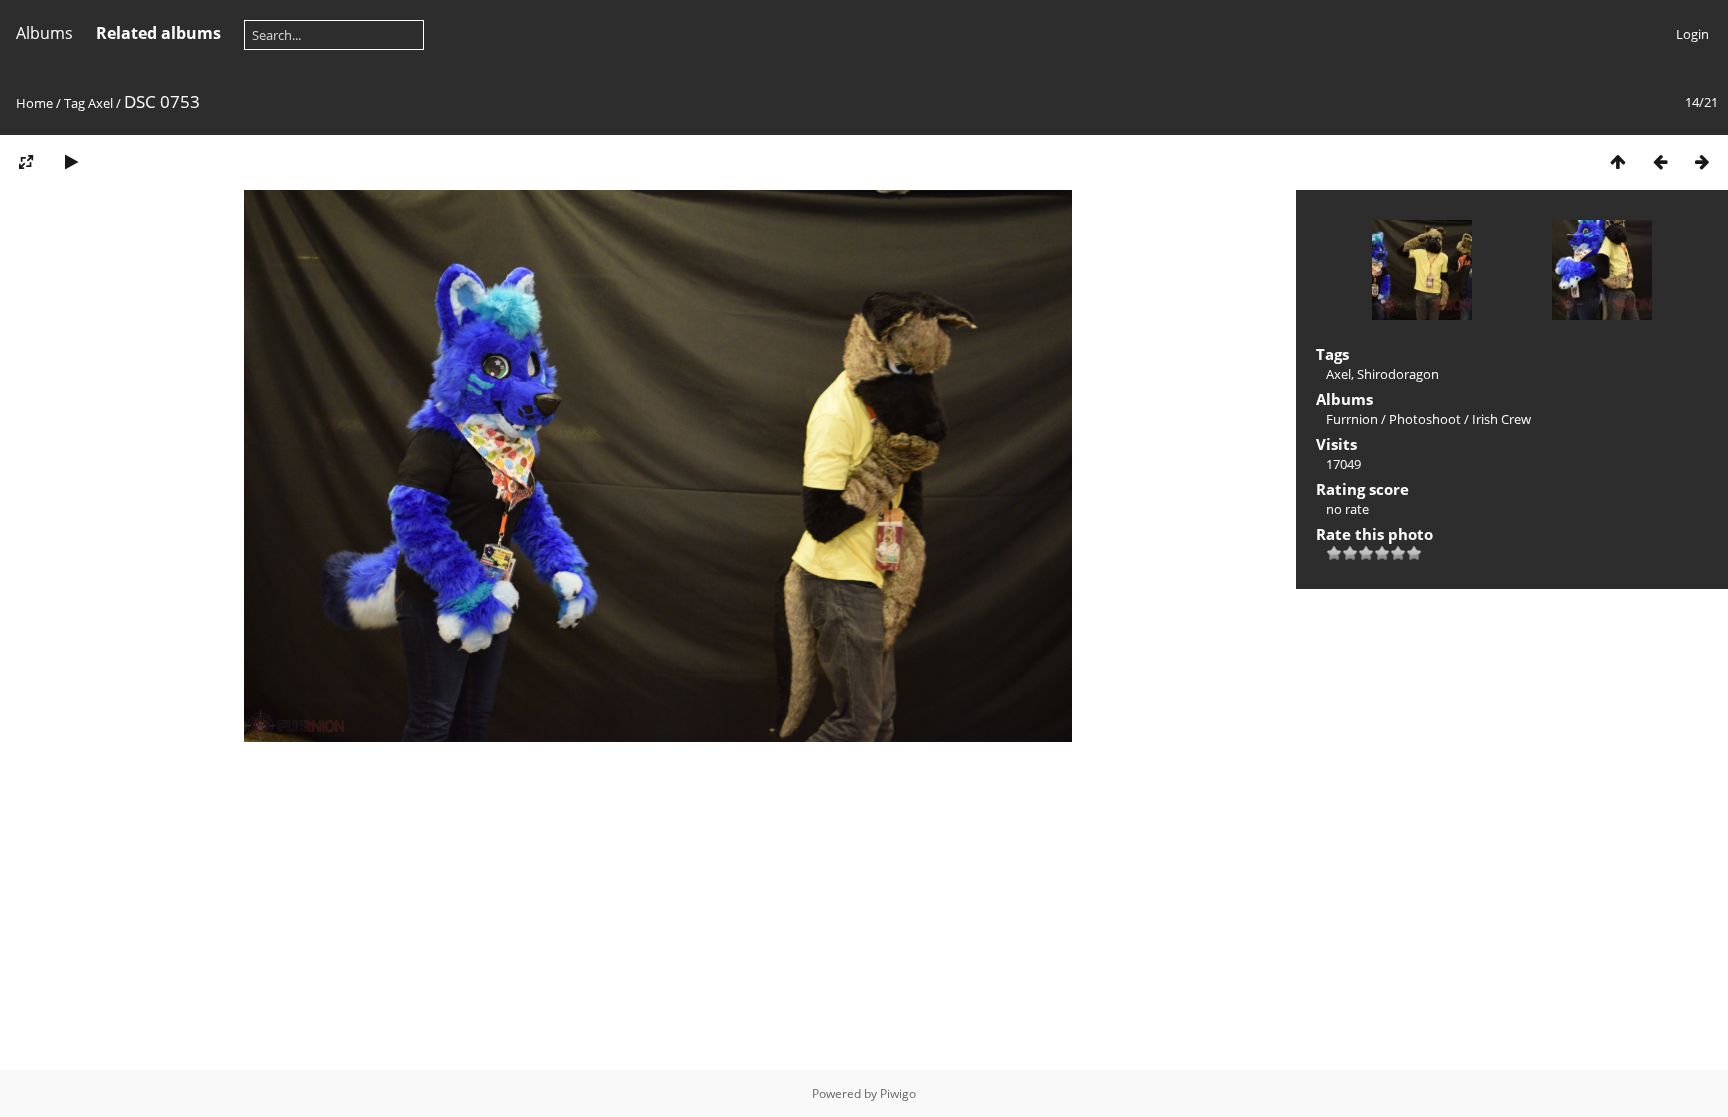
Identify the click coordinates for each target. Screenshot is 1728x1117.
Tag (74, 103)
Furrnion (1352, 419)
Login (1692, 34)
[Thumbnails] (1618, 161)
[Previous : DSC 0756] (1660, 161)
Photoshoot (1425, 419)
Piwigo (898, 1093)
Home (34, 103)
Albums (44, 33)
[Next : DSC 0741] (1702, 161)
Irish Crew (1501, 419)
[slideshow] (71, 161)
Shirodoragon (1398, 374)
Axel (100, 103)
